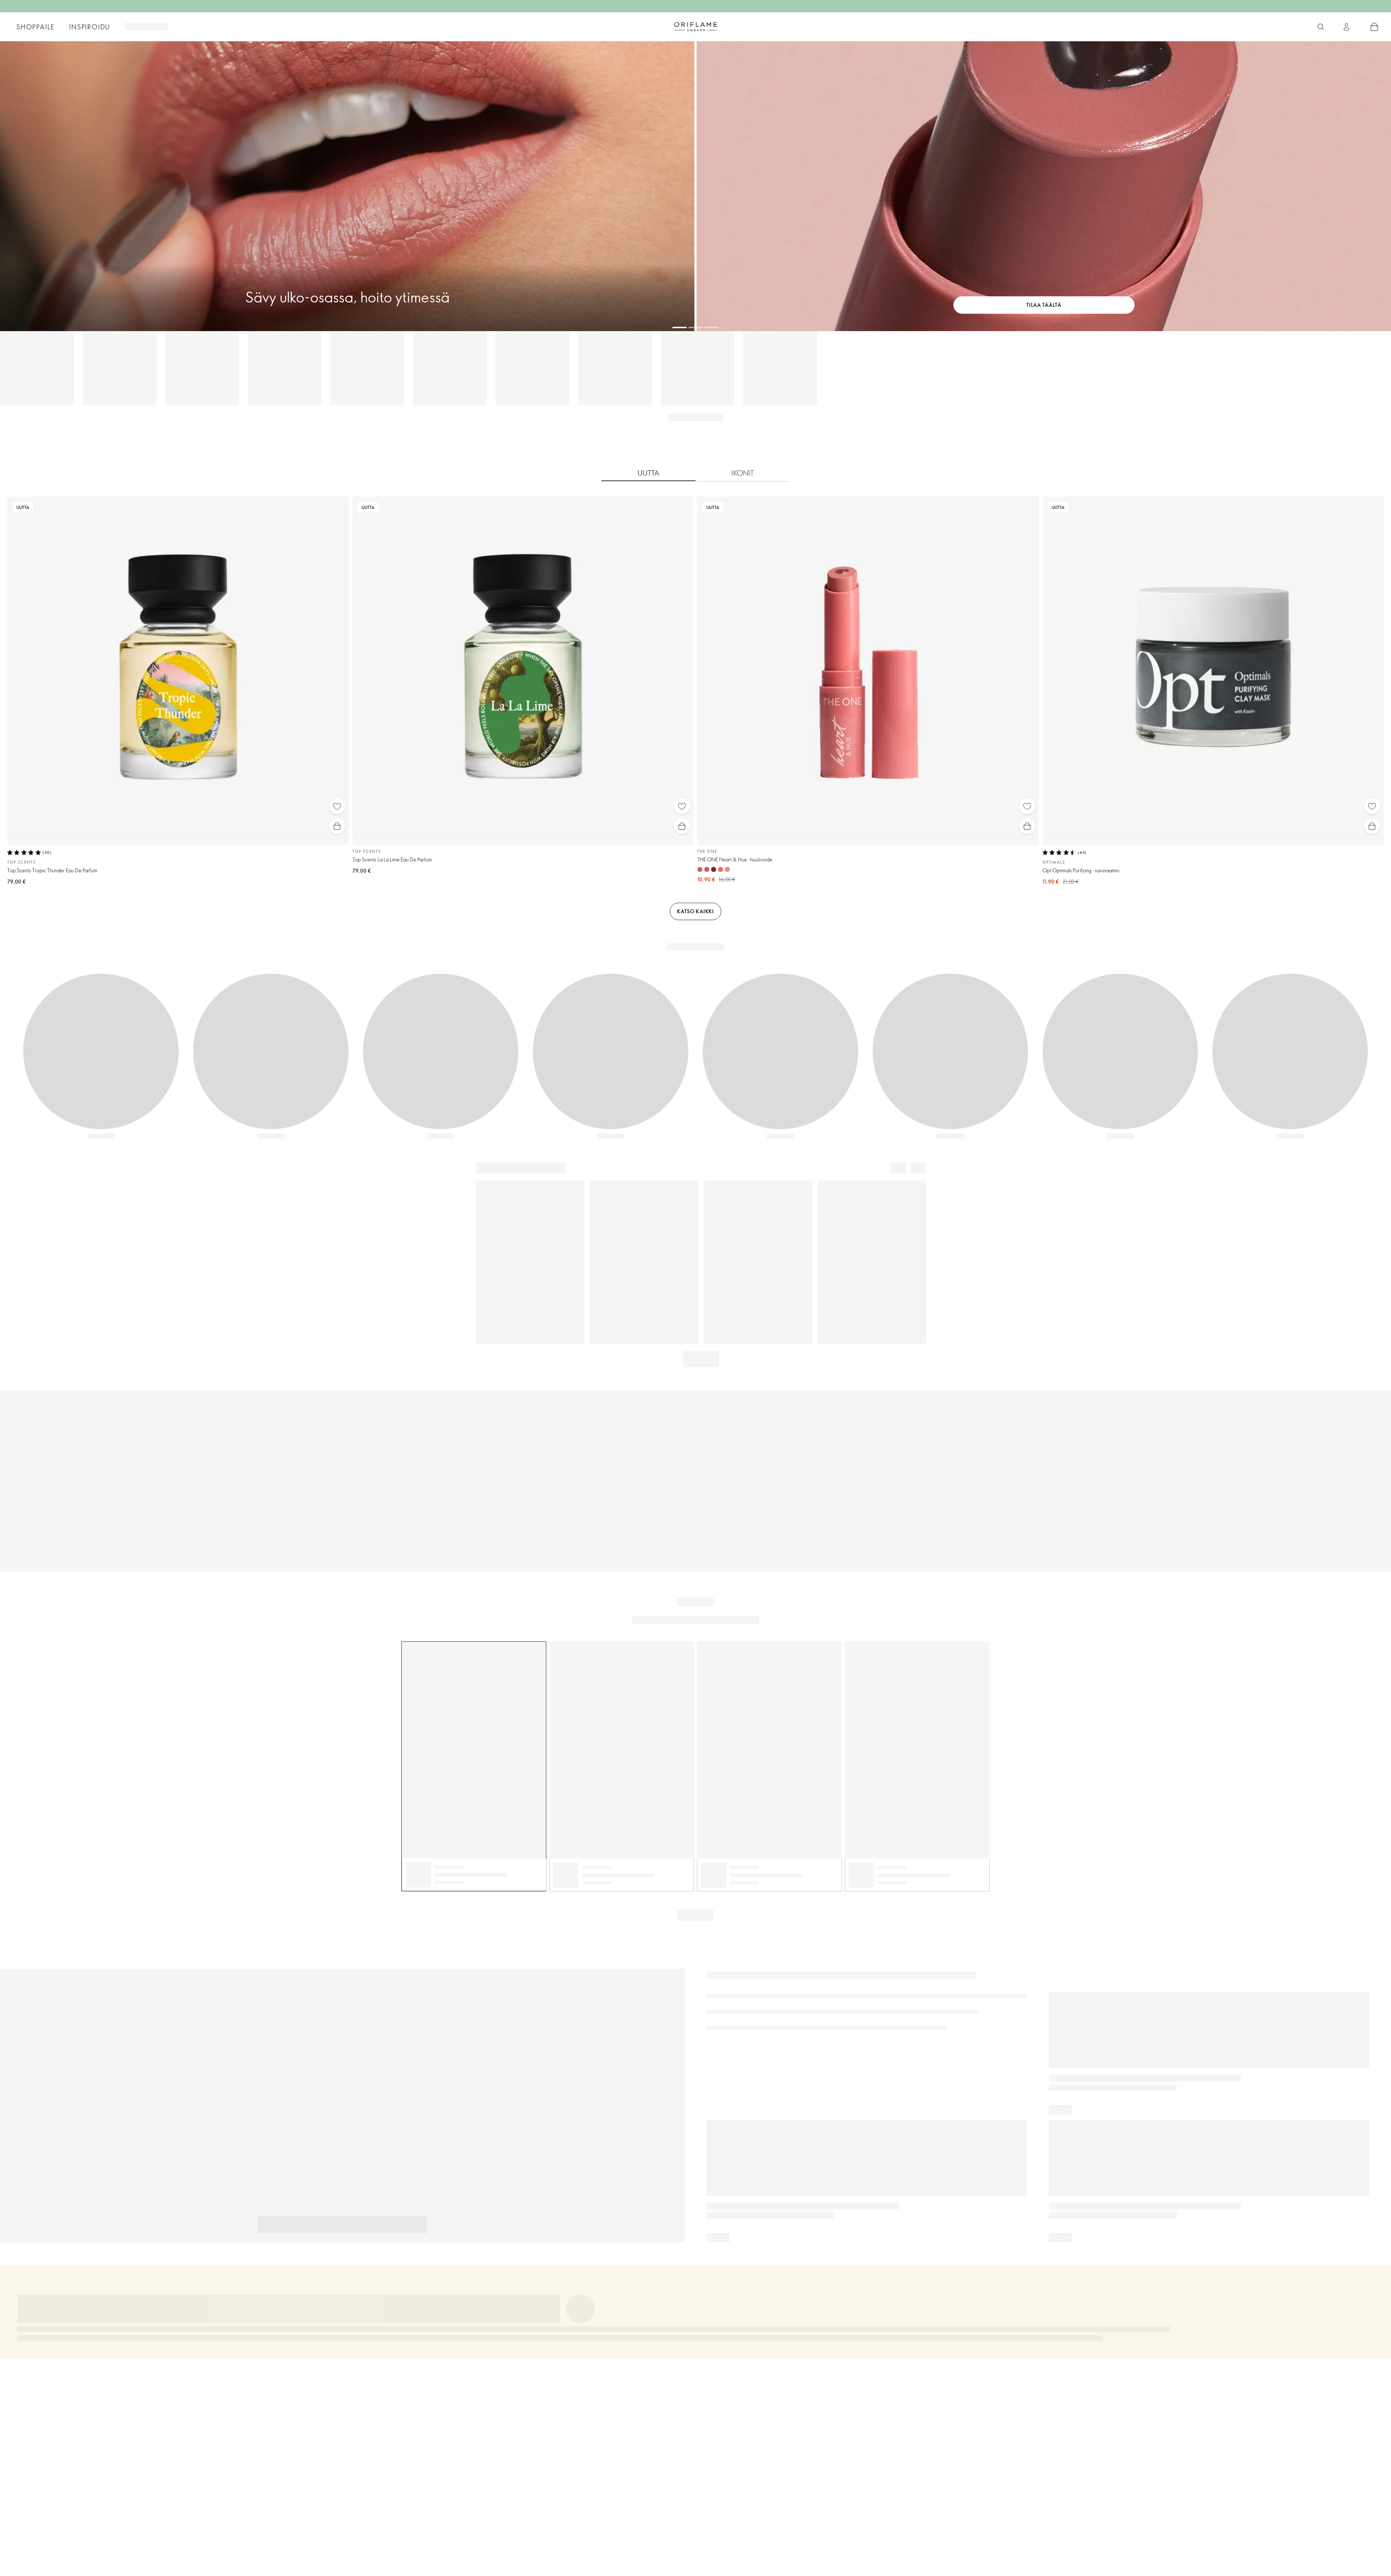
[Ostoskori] (1374, 27)
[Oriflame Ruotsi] (695, 26)
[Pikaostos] (337, 826)
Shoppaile (35, 27)
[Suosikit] (337, 806)
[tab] (648, 473)
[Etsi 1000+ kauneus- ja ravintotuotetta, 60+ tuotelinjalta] (1321, 27)
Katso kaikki (695, 911)
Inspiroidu (90, 27)
